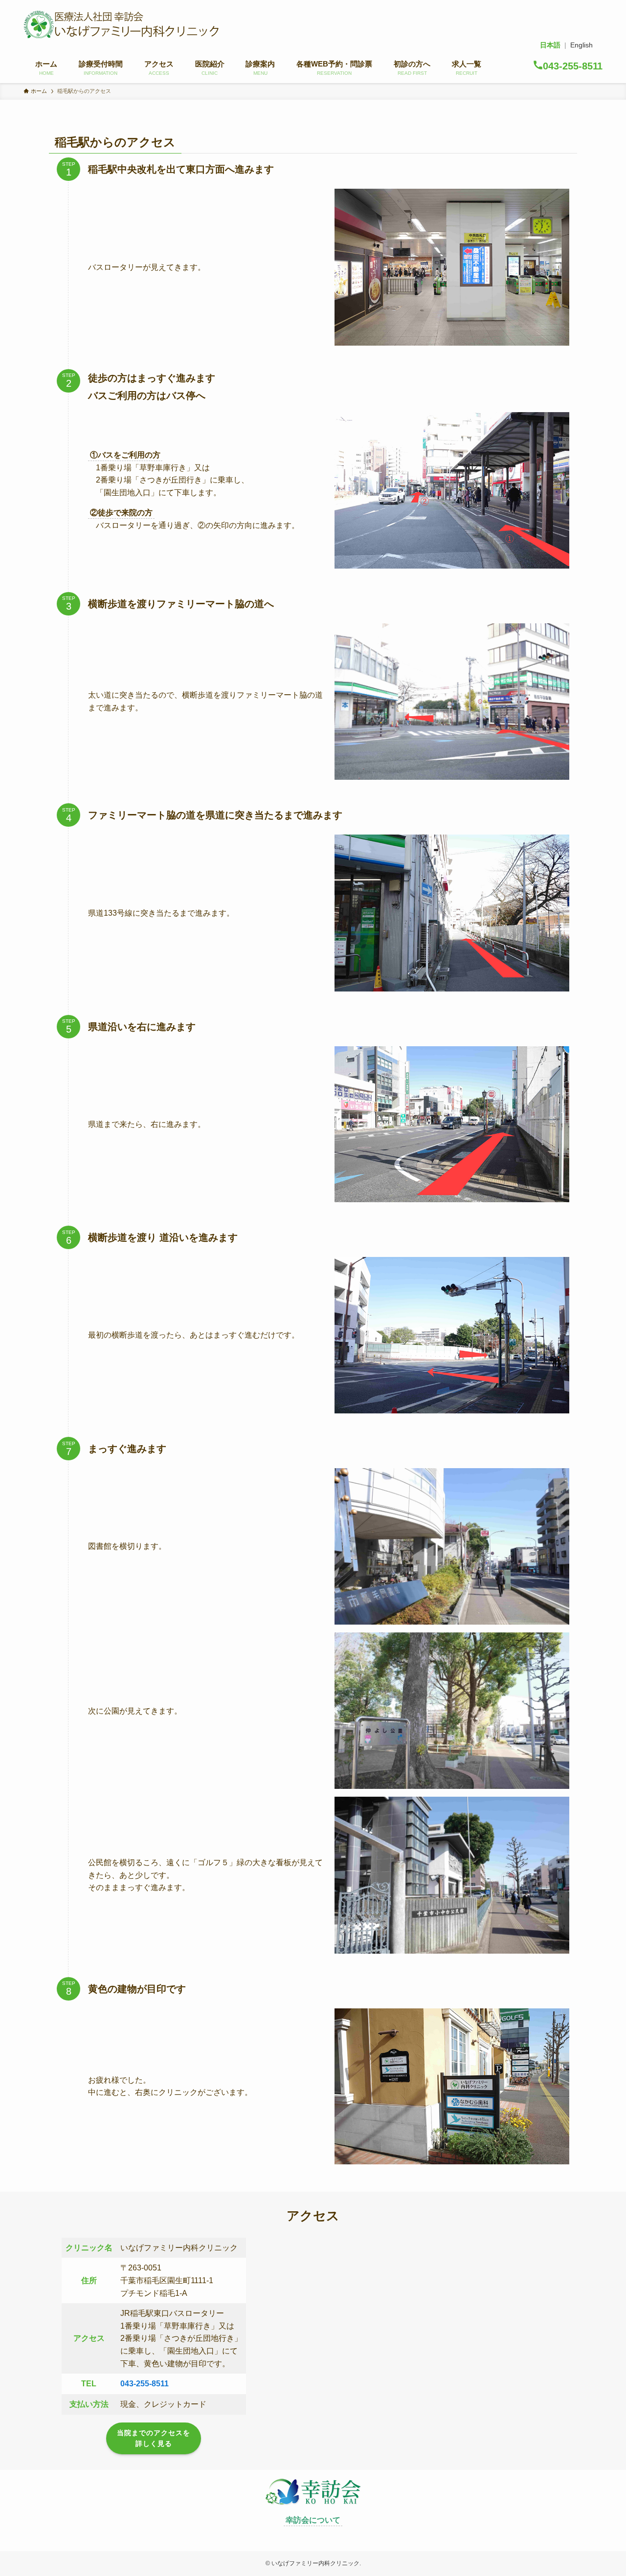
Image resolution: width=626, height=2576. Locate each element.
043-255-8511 (145, 2384)
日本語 (550, 45)
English (581, 45)
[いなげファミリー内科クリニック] (121, 24)
